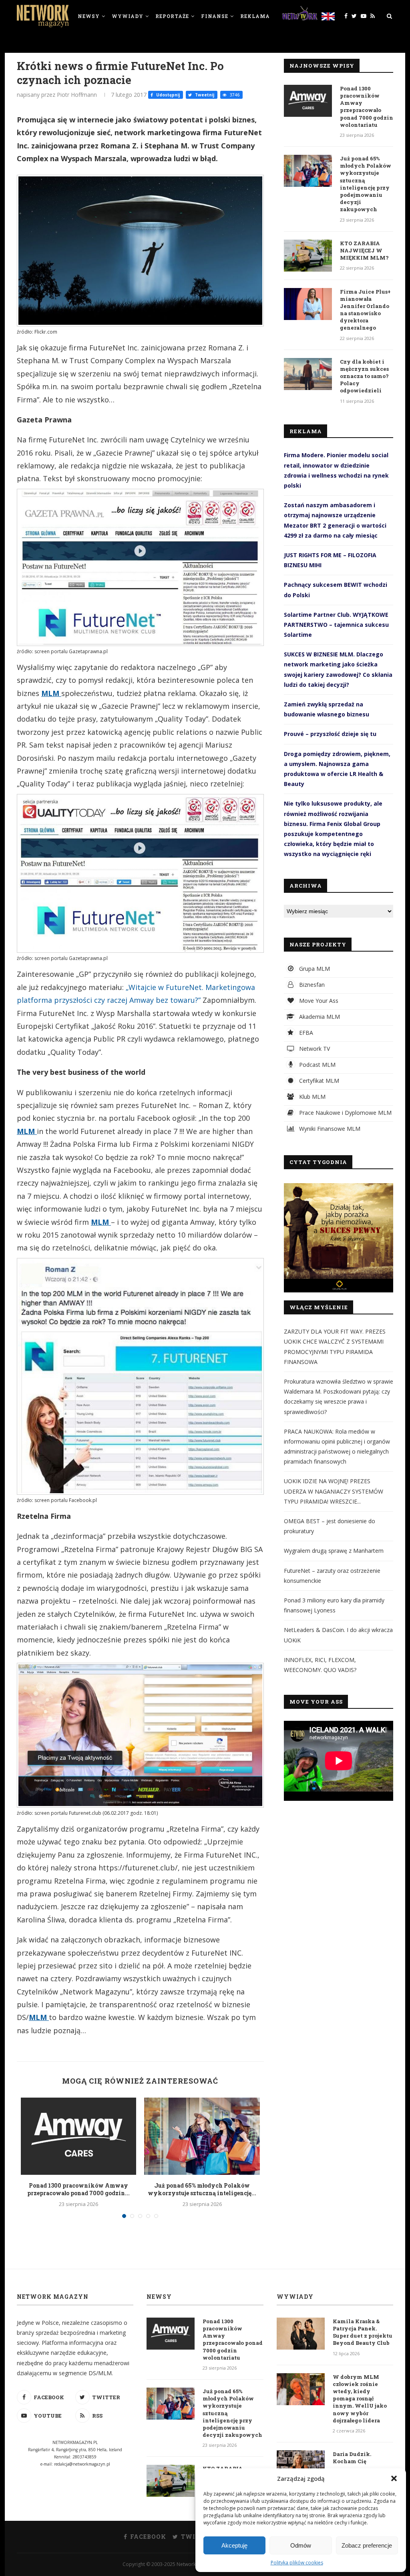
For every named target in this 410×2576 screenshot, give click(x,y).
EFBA (305, 1033)
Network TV (314, 1049)
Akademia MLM (319, 1017)
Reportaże (172, 16)
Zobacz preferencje (367, 2545)
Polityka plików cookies (297, 2563)
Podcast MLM (317, 1065)
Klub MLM (312, 1097)
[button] (394, 2478)
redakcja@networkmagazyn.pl (82, 2464)
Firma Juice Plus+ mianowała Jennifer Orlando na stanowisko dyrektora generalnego (365, 310)
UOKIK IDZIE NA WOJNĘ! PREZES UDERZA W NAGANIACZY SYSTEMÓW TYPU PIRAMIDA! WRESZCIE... (334, 1491)
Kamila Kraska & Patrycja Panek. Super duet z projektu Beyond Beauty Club (363, 2332)
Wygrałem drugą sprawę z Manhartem (334, 1551)
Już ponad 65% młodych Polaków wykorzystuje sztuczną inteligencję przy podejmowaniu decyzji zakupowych (366, 184)
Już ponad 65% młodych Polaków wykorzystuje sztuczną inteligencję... (202, 2189)
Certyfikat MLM (318, 1081)
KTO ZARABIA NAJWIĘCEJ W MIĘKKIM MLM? (364, 250)
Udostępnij (167, 95)
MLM (51, 693)
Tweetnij (204, 95)
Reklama (255, 16)
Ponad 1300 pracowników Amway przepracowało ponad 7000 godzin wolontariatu (367, 107)
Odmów (301, 2545)
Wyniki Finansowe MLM (329, 1129)
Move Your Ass (318, 1001)
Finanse (215, 16)
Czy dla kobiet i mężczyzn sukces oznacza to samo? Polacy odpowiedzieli (364, 376)
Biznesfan (311, 985)
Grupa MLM (314, 969)
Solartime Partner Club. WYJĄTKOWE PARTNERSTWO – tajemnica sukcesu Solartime (336, 625)
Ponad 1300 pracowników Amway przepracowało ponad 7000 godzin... (78, 2189)
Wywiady (128, 16)
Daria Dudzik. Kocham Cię (352, 2458)
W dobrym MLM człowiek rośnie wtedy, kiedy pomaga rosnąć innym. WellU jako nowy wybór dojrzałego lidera (360, 2399)
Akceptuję (234, 2545)
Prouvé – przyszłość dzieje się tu (330, 734)
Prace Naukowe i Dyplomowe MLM (345, 1113)
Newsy (89, 16)
